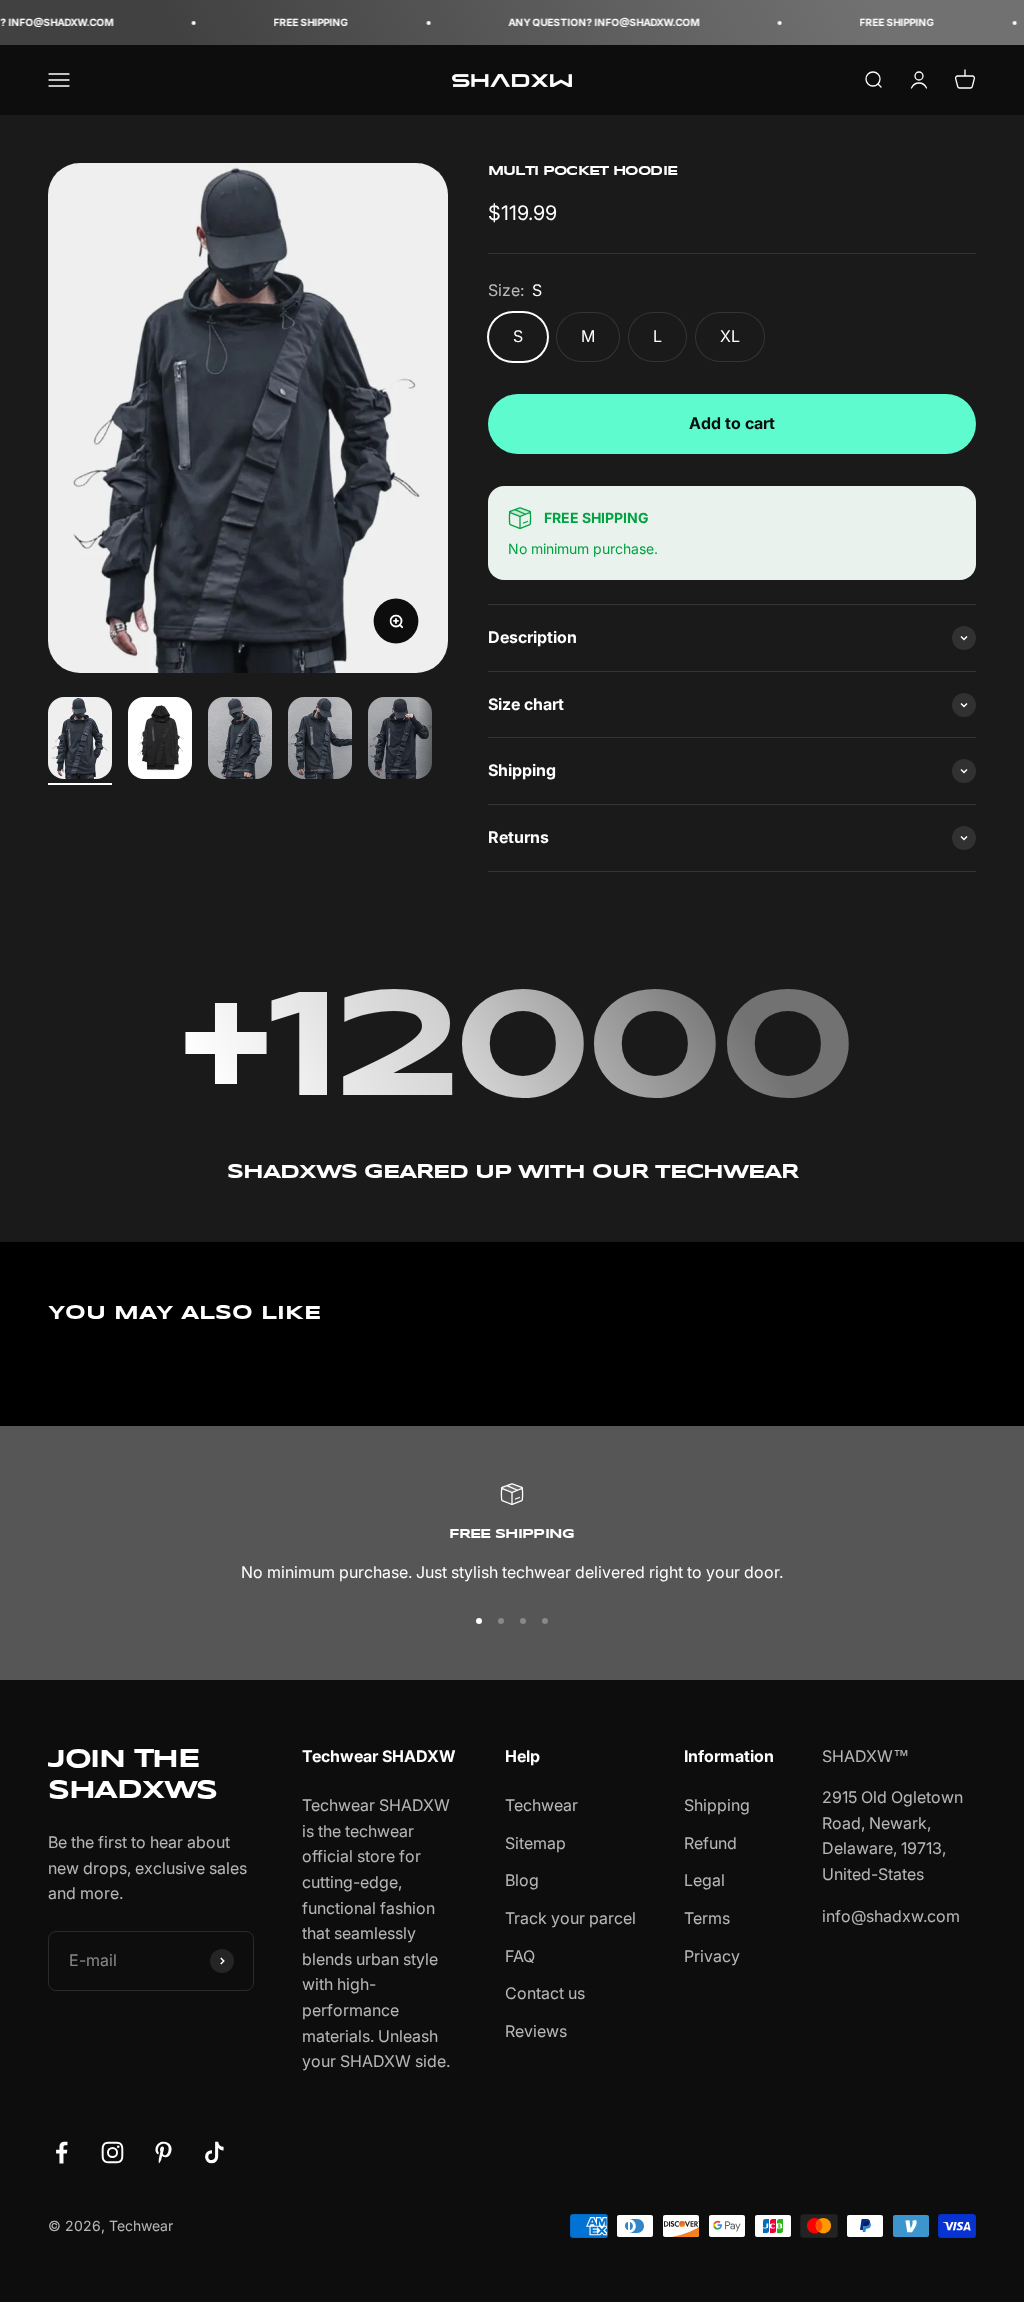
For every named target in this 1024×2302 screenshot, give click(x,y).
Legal (704, 1880)
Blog (522, 1880)
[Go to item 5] (400, 741)
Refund (710, 1843)
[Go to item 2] (160, 741)
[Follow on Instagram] (112, 2152)
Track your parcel (570, 1918)
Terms (707, 1918)
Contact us (545, 1993)
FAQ (520, 1956)
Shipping (717, 1805)
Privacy (712, 1956)
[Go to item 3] (240, 741)
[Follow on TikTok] (214, 2152)
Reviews (536, 2031)
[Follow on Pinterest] (163, 2152)
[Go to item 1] (80, 741)
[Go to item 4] (320, 741)
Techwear (541, 1805)
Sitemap (535, 1843)
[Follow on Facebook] (61, 2152)
